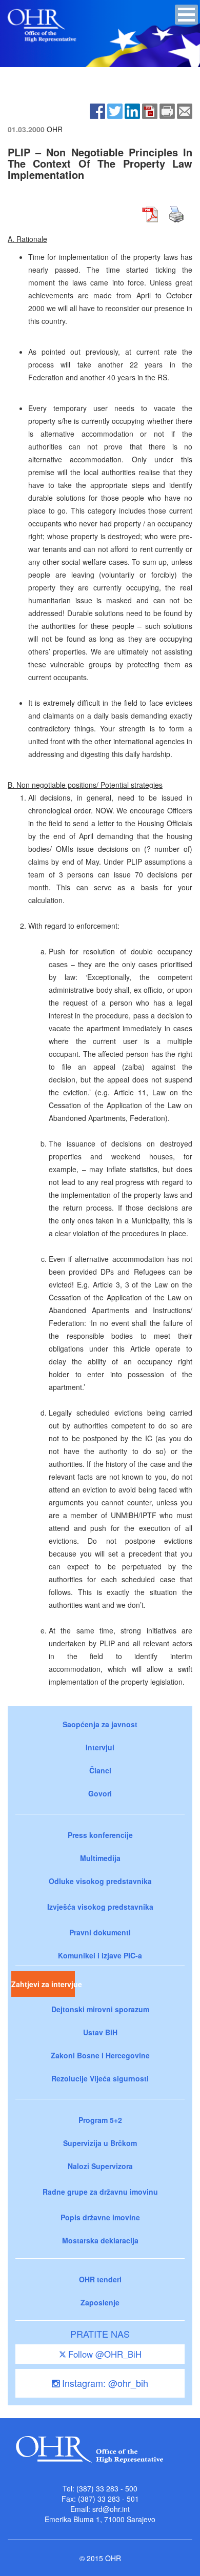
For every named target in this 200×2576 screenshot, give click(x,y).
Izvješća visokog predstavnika (100, 1907)
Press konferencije (100, 1835)
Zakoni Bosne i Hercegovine (100, 2055)
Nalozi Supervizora (100, 2166)
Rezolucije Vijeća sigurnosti (100, 2078)
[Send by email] (185, 110)
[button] (186, 15)
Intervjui (100, 1747)
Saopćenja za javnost (100, 1724)
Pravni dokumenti (100, 1932)
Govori (100, 1793)
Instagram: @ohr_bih (104, 2383)
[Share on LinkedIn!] (132, 110)
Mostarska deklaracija (100, 2240)
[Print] (167, 110)
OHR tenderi (100, 2279)
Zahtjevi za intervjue (43, 1984)
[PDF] (150, 110)
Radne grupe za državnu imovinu (100, 2192)
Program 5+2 (100, 2120)
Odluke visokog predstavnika (100, 1881)
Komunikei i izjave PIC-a (100, 1955)
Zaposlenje (100, 2302)
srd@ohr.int (111, 2509)
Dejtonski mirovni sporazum (100, 2009)
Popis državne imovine (100, 2217)
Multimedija (100, 1858)
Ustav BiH (100, 2032)
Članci (100, 1770)
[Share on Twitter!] (115, 110)
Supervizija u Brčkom (100, 2143)
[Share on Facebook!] (97, 110)
